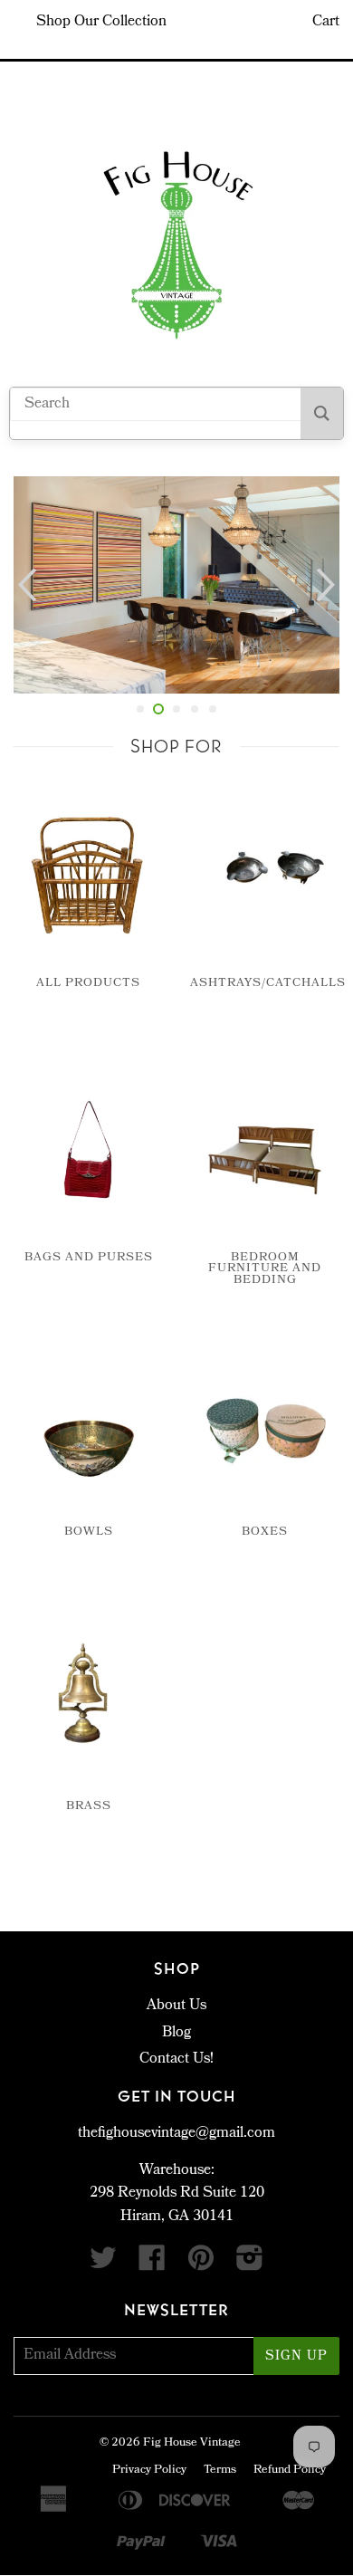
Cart (326, 22)
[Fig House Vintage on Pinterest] (201, 2265)
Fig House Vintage (192, 2443)
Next (328, 585)
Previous (25, 585)
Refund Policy (290, 2471)
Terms (220, 2471)
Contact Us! (176, 2059)
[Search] (322, 413)
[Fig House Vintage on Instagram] (250, 2265)
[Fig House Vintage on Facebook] (152, 2265)
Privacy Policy (149, 2471)
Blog (176, 2033)
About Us (176, 2006)
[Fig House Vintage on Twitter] (103, 2265)
